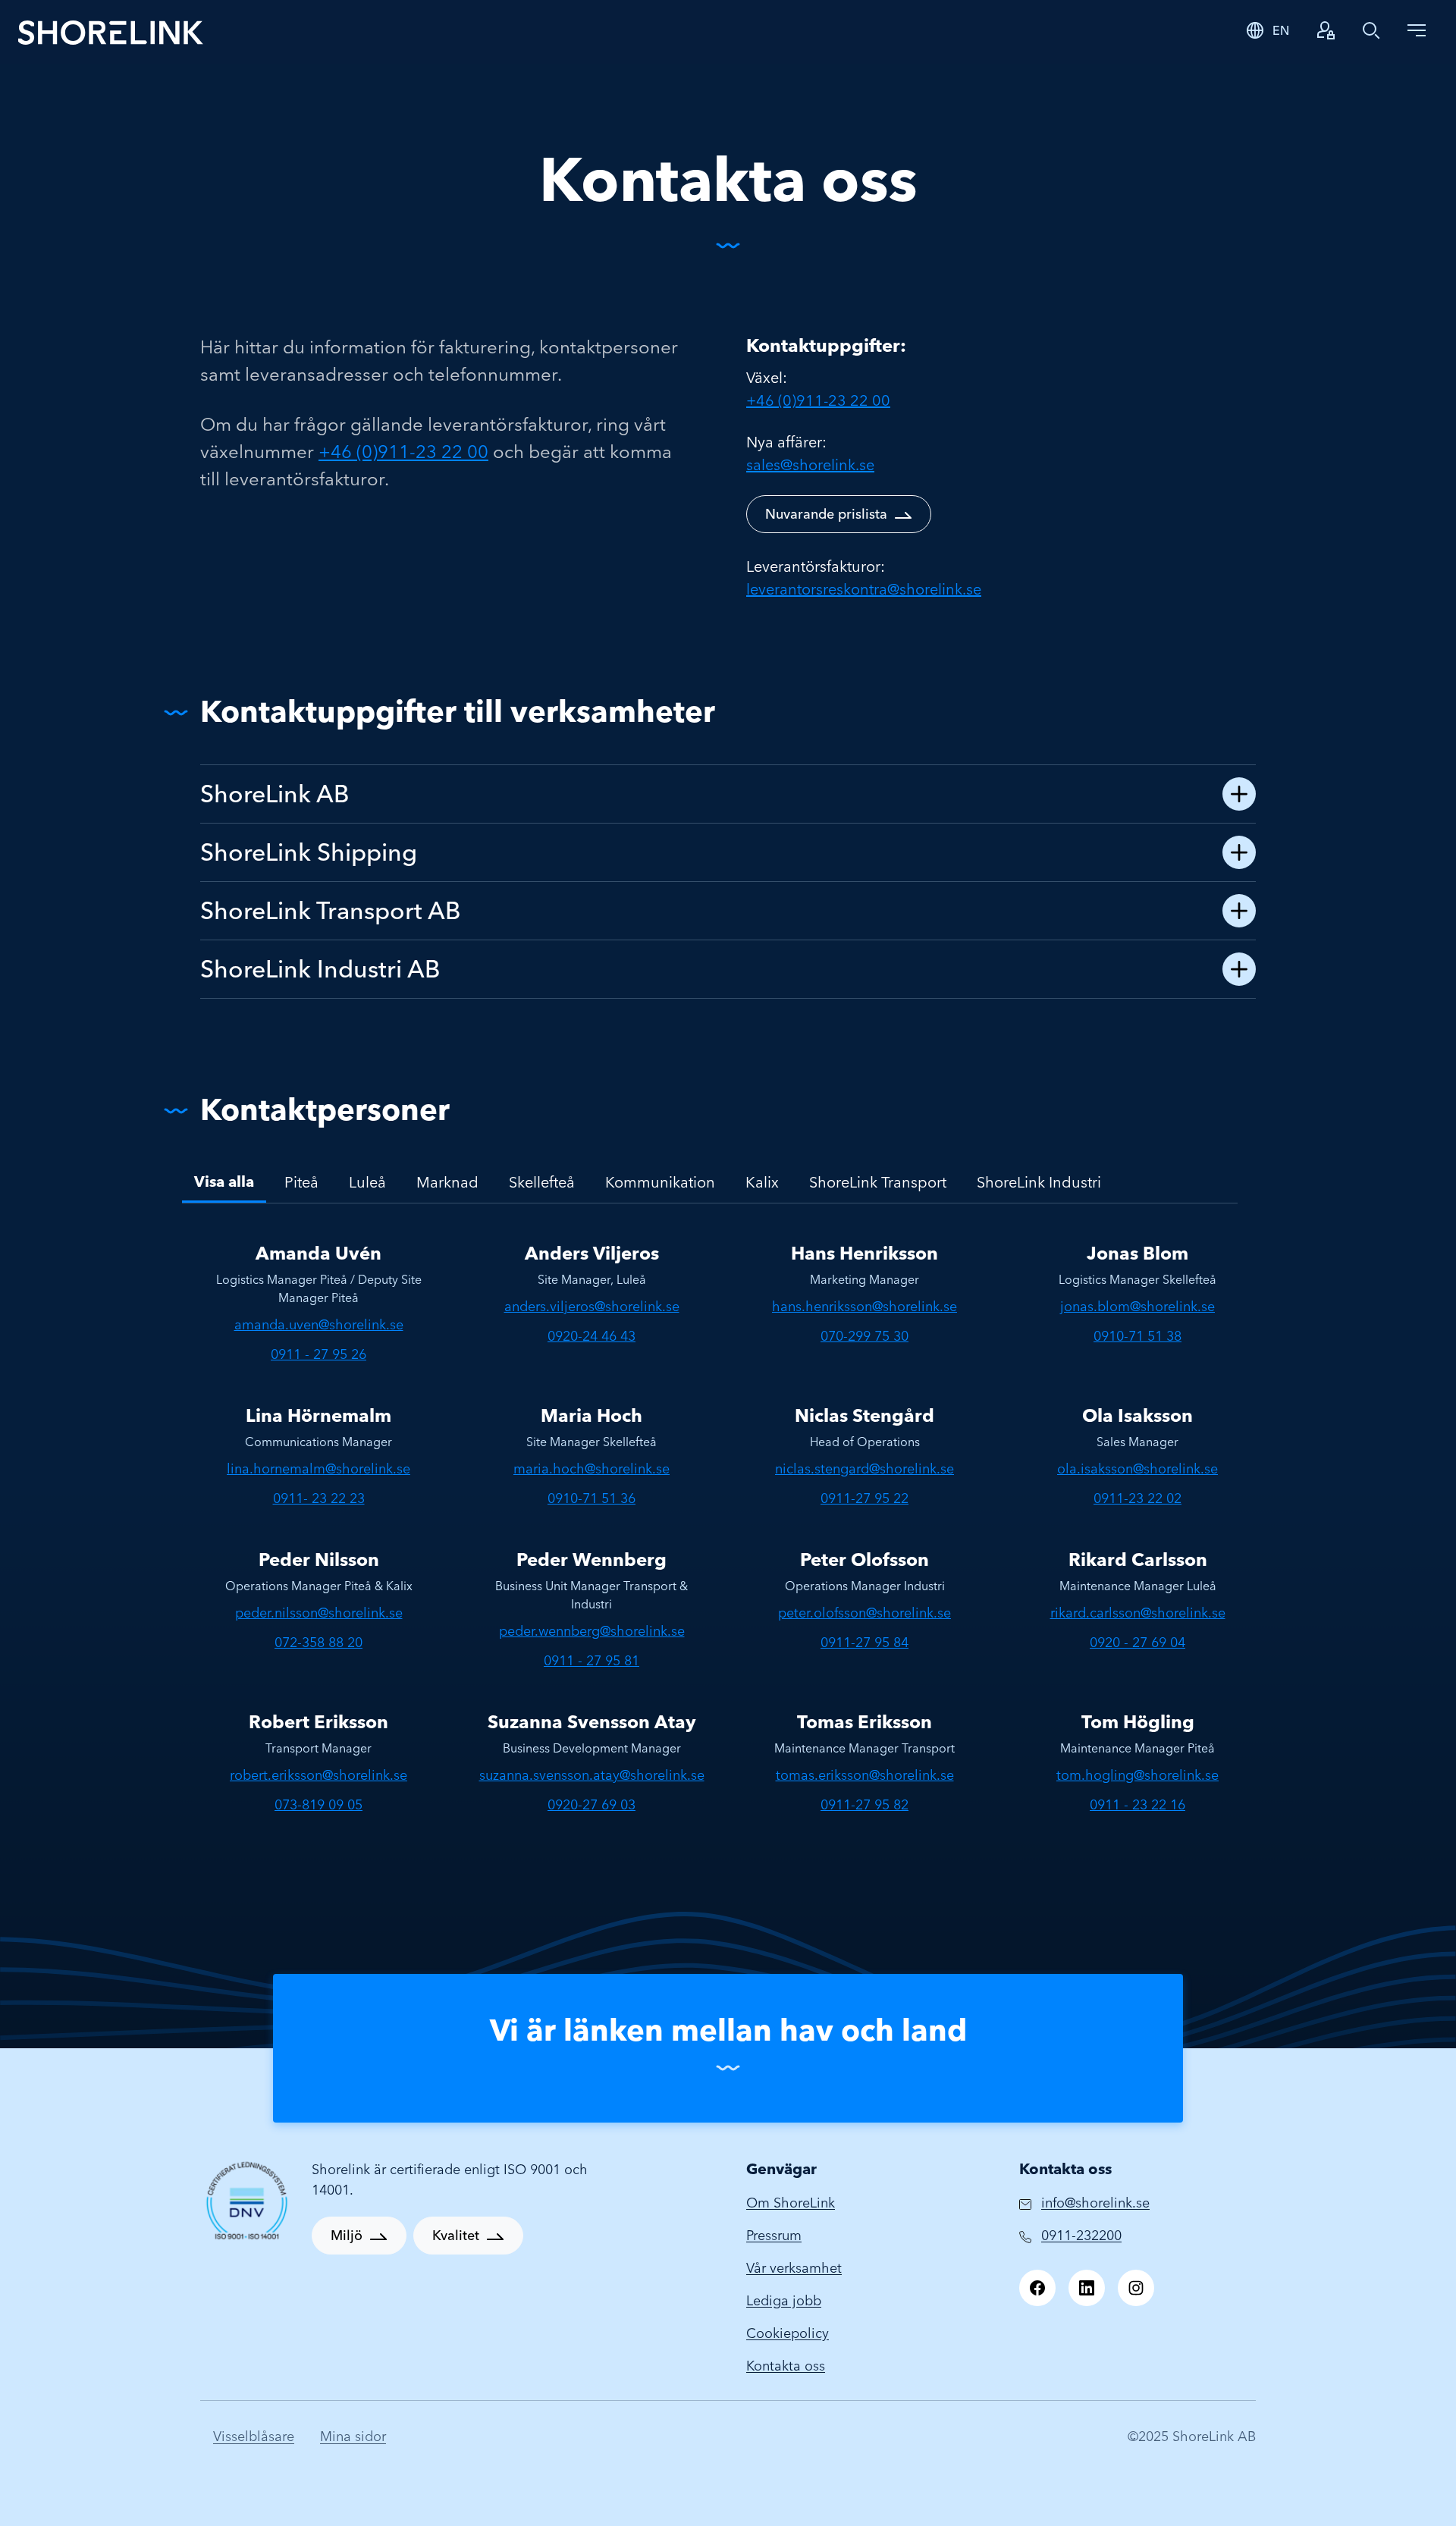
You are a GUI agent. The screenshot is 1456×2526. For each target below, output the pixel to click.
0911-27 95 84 (864, 1642)
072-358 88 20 (318, 1642)
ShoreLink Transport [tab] (878, 1182)
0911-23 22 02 (1137, 1498)
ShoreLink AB (275, 794)
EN (1281, 30)
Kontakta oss (786, 2366)
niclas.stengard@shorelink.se (864, 1469)
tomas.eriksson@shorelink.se (865, 1775)
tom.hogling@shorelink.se (1137, 1775)
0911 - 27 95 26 (318, 1354)
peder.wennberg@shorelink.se (592, 1631)
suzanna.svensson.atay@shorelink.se (592, 1775)
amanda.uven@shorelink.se (319, 1324)
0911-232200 (1081, 2235)
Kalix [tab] (762, 1182)
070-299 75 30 (864, 1336)
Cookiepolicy (788, 2333)
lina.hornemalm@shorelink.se (318, 1469)
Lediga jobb (784, 2300)
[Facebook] (1037, 2288)
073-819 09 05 (318, 1804)
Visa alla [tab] (224, 1181)
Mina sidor (353, 2436)
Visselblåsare (254, 2436)
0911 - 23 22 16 (1137, 1804)
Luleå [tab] (367, 1182)
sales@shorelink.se (810, 464)
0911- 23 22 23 (319, 1498)
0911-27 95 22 (864, 1498)
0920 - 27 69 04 (1137, 1642)
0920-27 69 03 (591, 1804)
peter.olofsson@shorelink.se (864, 1613)
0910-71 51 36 (591, 1498)
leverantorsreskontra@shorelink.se (864, 589)
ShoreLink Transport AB (331, 910)
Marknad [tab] (447, 1182)
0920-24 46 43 (591, 1336)
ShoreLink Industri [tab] (1039, 1182)
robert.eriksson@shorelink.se (318, 1775)
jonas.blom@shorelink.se (1137, 1306)
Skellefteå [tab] (542, 1182)
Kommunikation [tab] (660, 1182)
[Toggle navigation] (1417, 30)
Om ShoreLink (791, 2203)
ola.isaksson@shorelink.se (1137, 1469)
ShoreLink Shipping (309, 852)
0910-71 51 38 (1137, 1336)
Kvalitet (456, 2235)
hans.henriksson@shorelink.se (864, 1306)
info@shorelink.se (1095, 2203)
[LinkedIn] (1087, 2288)
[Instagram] (1136, 2288)
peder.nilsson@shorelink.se (319, 1613)
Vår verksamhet (794, 2268)
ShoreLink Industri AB (320, 969)
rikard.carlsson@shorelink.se (1138, 1613)
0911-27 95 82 (864, 1804)
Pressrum (774, 2235)
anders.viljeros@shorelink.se (592, 1306)
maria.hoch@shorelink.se (591, 1469)
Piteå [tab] (301, 1182)
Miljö (347, 2235)
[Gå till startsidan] (111, 31)
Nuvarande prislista (826, 514)
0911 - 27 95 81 (591, 1660)
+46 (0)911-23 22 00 (403, 452)
